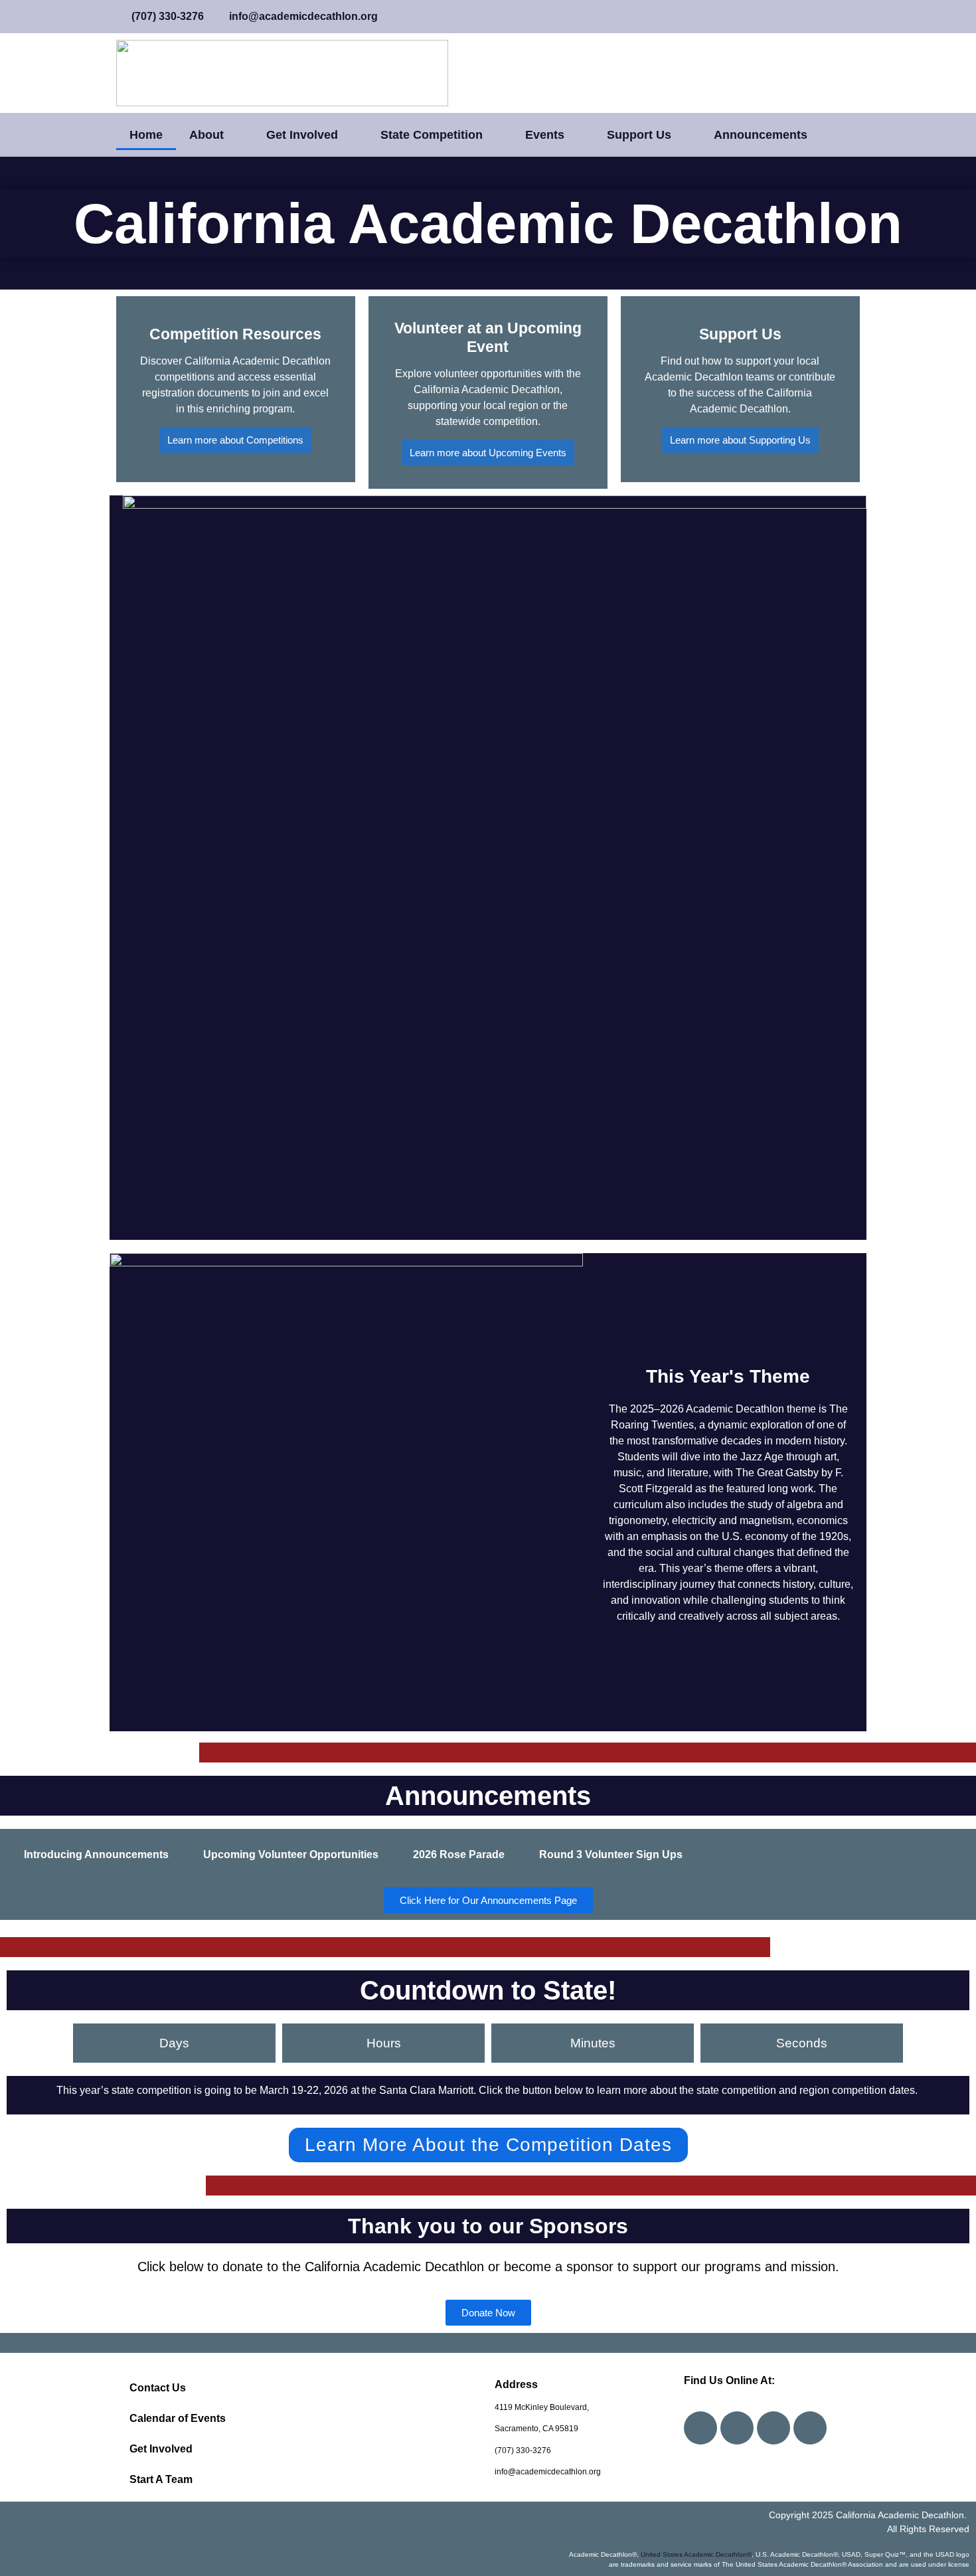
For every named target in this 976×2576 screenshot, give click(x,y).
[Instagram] (773, 2428)
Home (146, 135)
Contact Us (158, 2388)
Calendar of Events (178, 2418)
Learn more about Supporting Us (740, 440)
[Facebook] (700, 2428)
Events (545, 135)
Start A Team (161, 2479)
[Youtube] (737, 2428)
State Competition (432, 135)
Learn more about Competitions (235, 440)
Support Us (639, 135)
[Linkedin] (810, 2428)
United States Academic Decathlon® (696, 2554)
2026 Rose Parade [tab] (459, 1854)
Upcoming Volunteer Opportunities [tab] (291, 1854)
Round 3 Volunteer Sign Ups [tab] (611, 1854)
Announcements (761, 135)
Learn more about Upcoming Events (488, 453)
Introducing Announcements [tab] (96, 1854)
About (206, 135)
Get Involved (302, 135)
